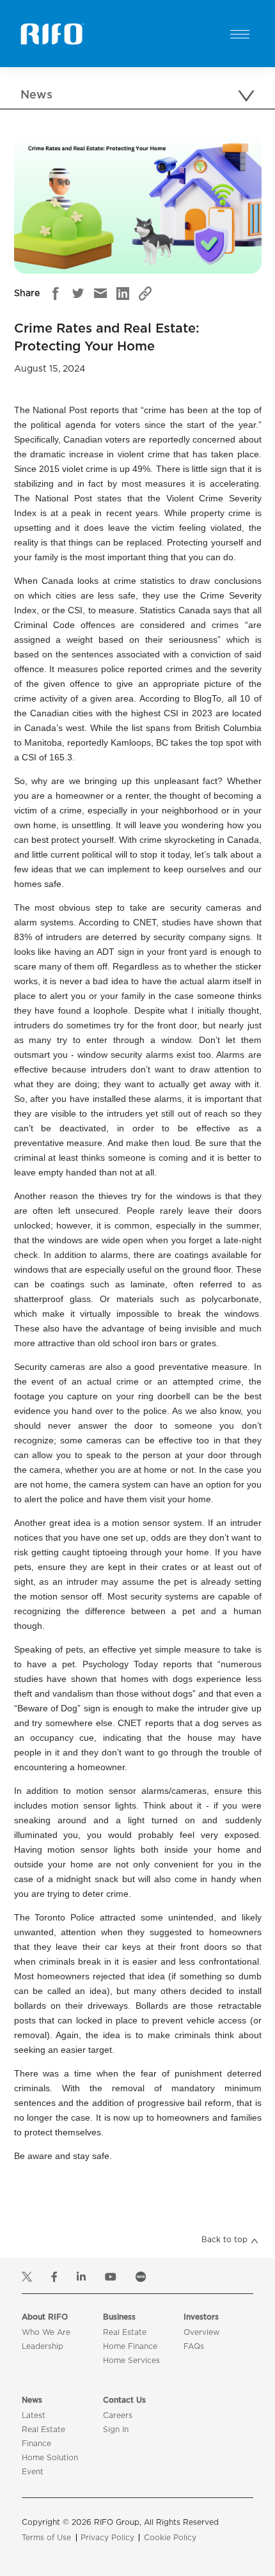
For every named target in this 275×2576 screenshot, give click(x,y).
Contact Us (124, 2400)
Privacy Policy (107, 2538)
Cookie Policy (170, 2538)
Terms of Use (46, 2538)
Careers (118, 2415)
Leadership (43, 2346)
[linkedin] (123, 294)
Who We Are (46, 2332)
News (32, 2400)
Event (33, 2472)
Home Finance (130, 2346)
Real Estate (125, 2332)
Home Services (131, 2360)
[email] (100, 294)
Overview (201, 2332)
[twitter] (78, 294)
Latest (34, 2415)
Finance (36, 2444)
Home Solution (50, 2458)
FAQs (194, 2346)
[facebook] (56, 294)
